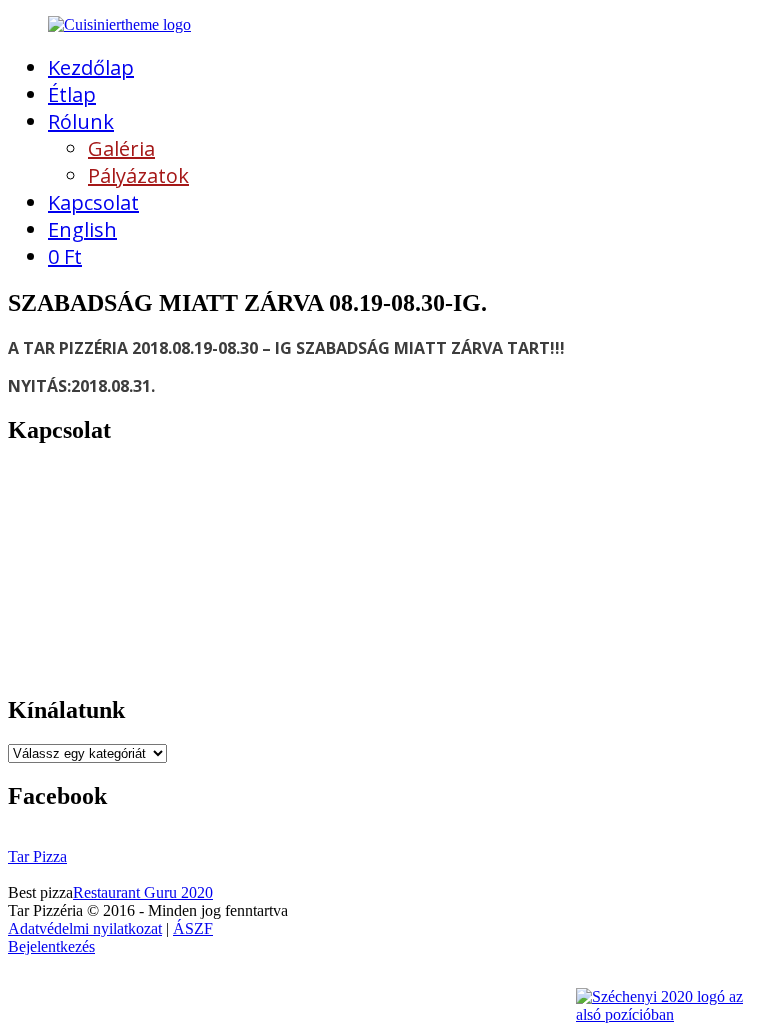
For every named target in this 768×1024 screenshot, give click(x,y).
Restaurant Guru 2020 (143, 892)
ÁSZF (193, 928)
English (82, 229)
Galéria (121, 148)
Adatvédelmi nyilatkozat (85, 928)
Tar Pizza (37, 856)
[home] (119, 24)
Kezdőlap (91, 67)
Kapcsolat (93, 202)
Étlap (72, 94)
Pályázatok (138, 175)
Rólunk (81, 121)
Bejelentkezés (51, 946)
